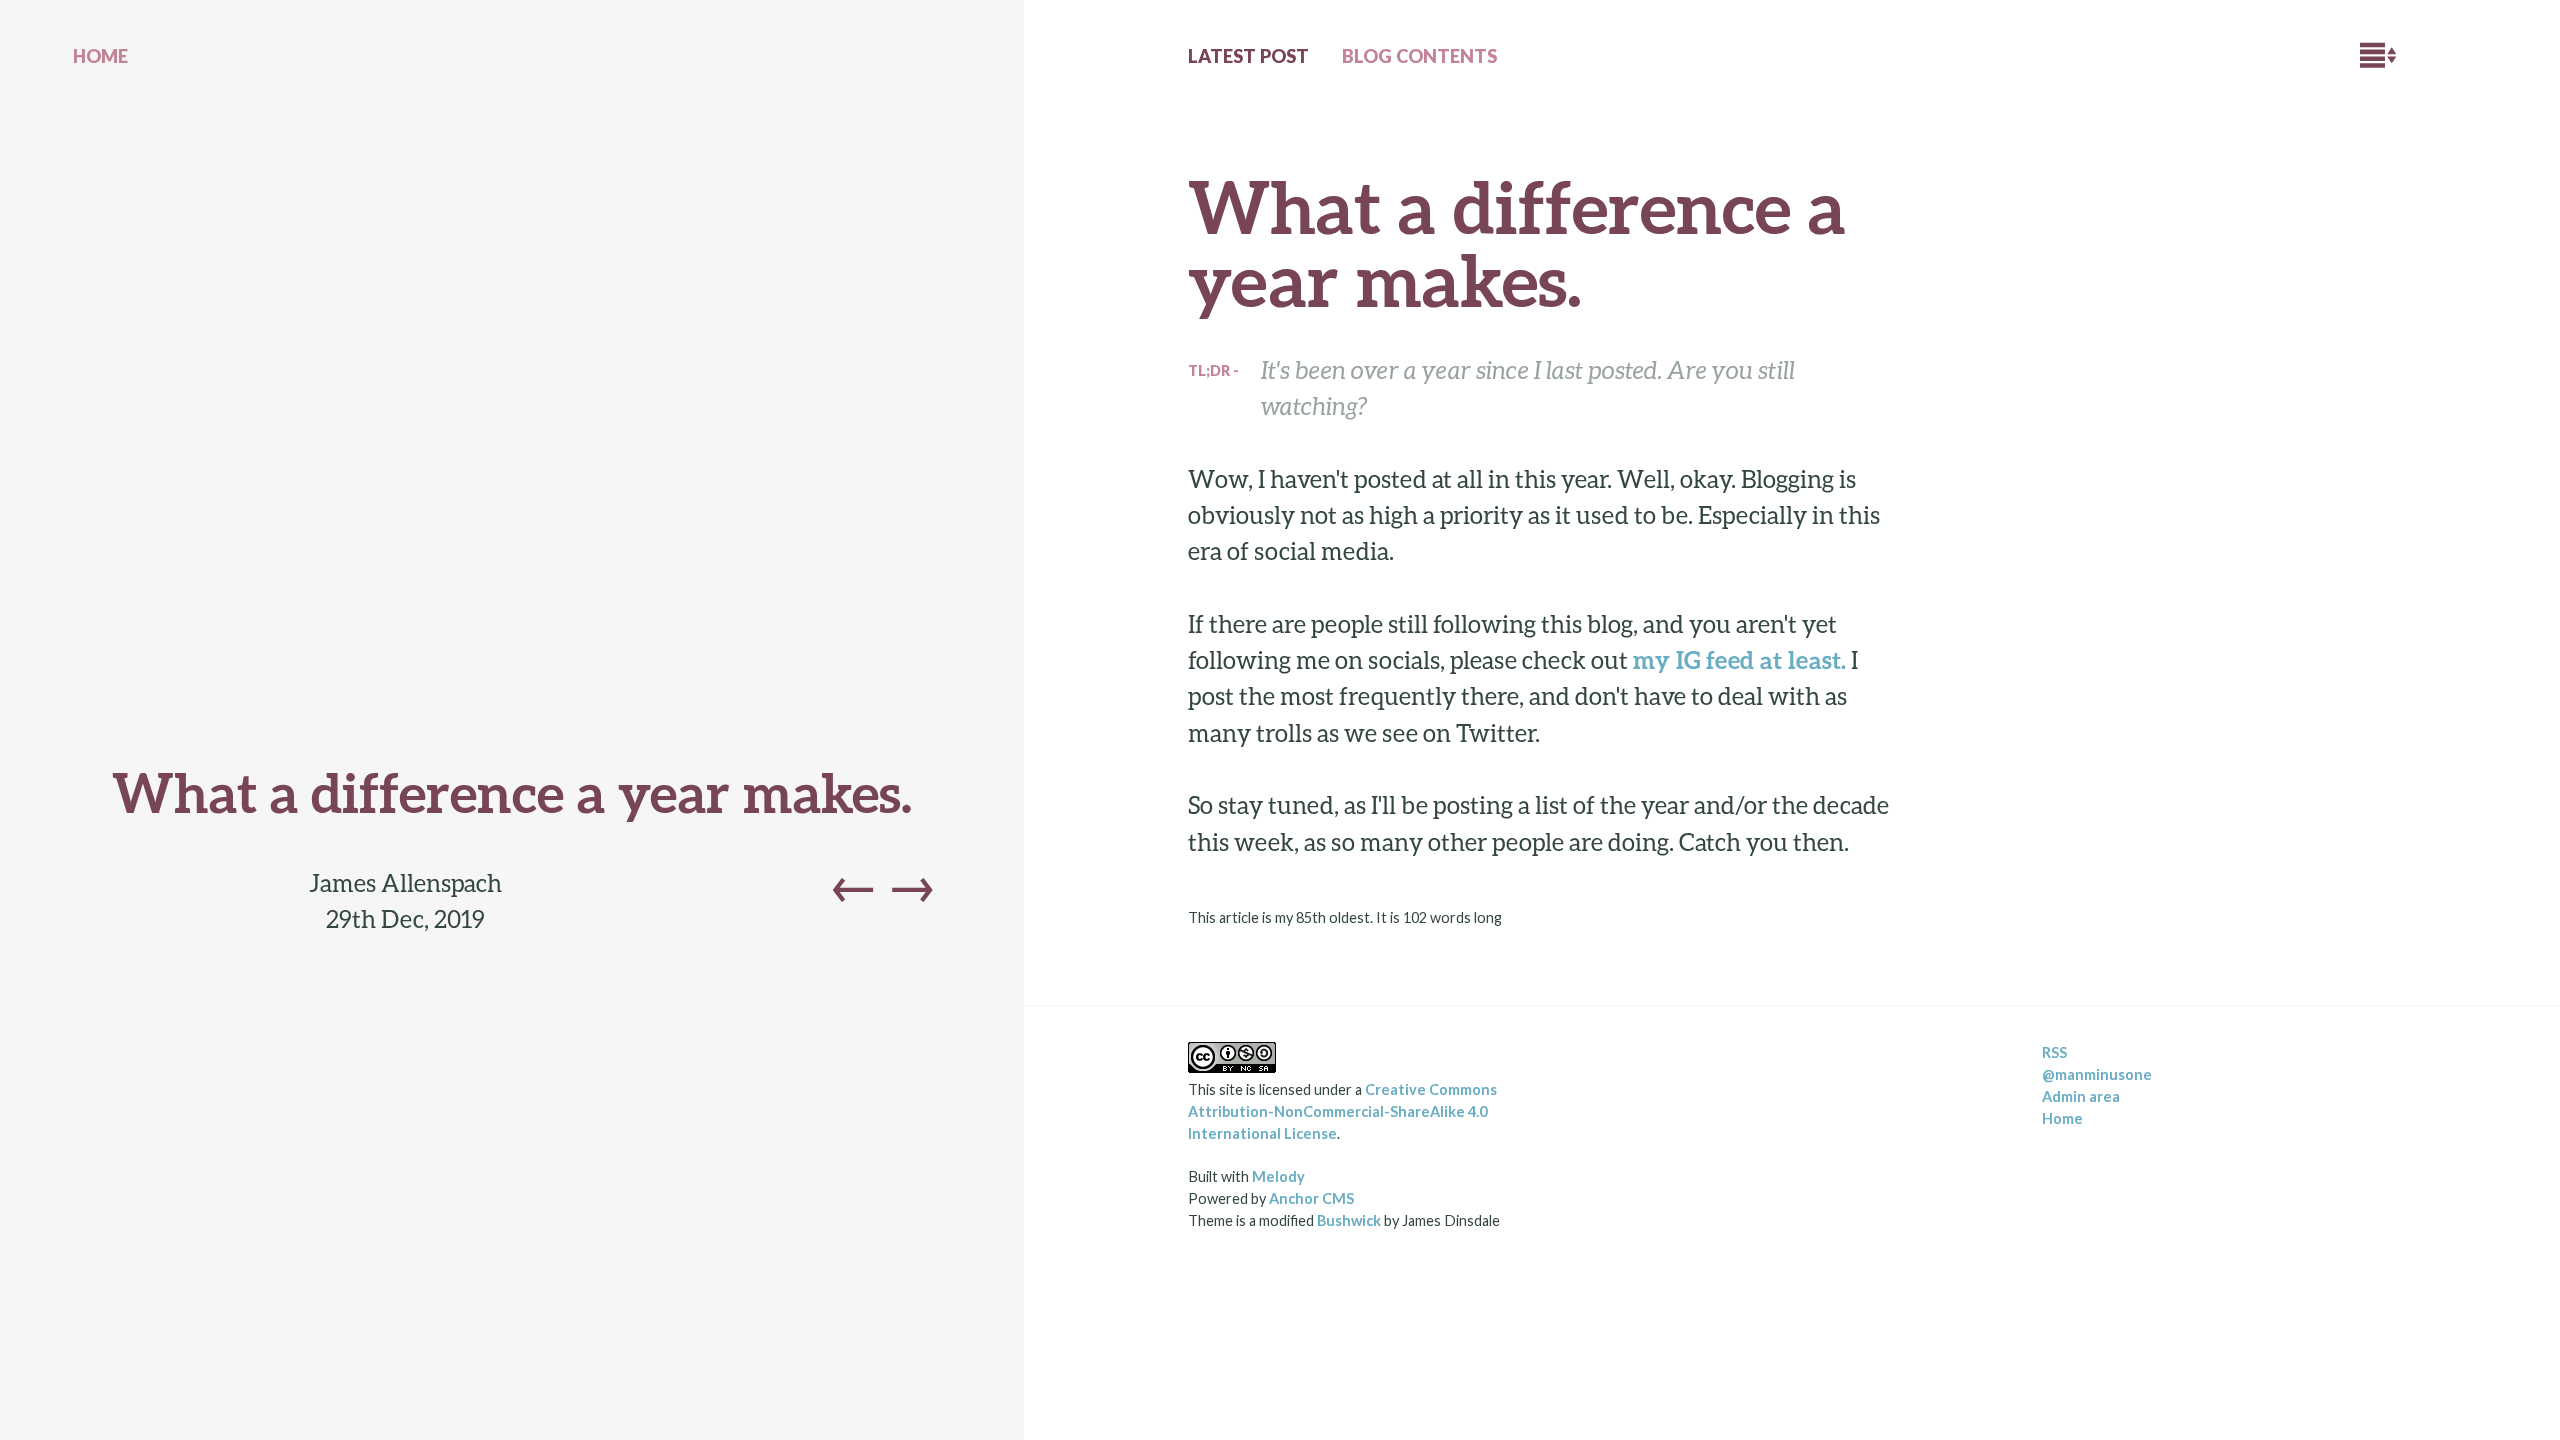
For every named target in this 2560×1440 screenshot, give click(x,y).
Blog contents (1419, 56)
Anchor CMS (1311, 1198)
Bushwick (1349, 1220)
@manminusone (2097, 1074)
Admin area (2081, 1096)
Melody (1278, 1176)
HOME (100, 56)
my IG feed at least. (1739, 659)
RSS (2054, 1052)
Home (2062, 1118)
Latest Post (1248, 56)
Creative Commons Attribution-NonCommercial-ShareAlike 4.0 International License (1342, 1111)
